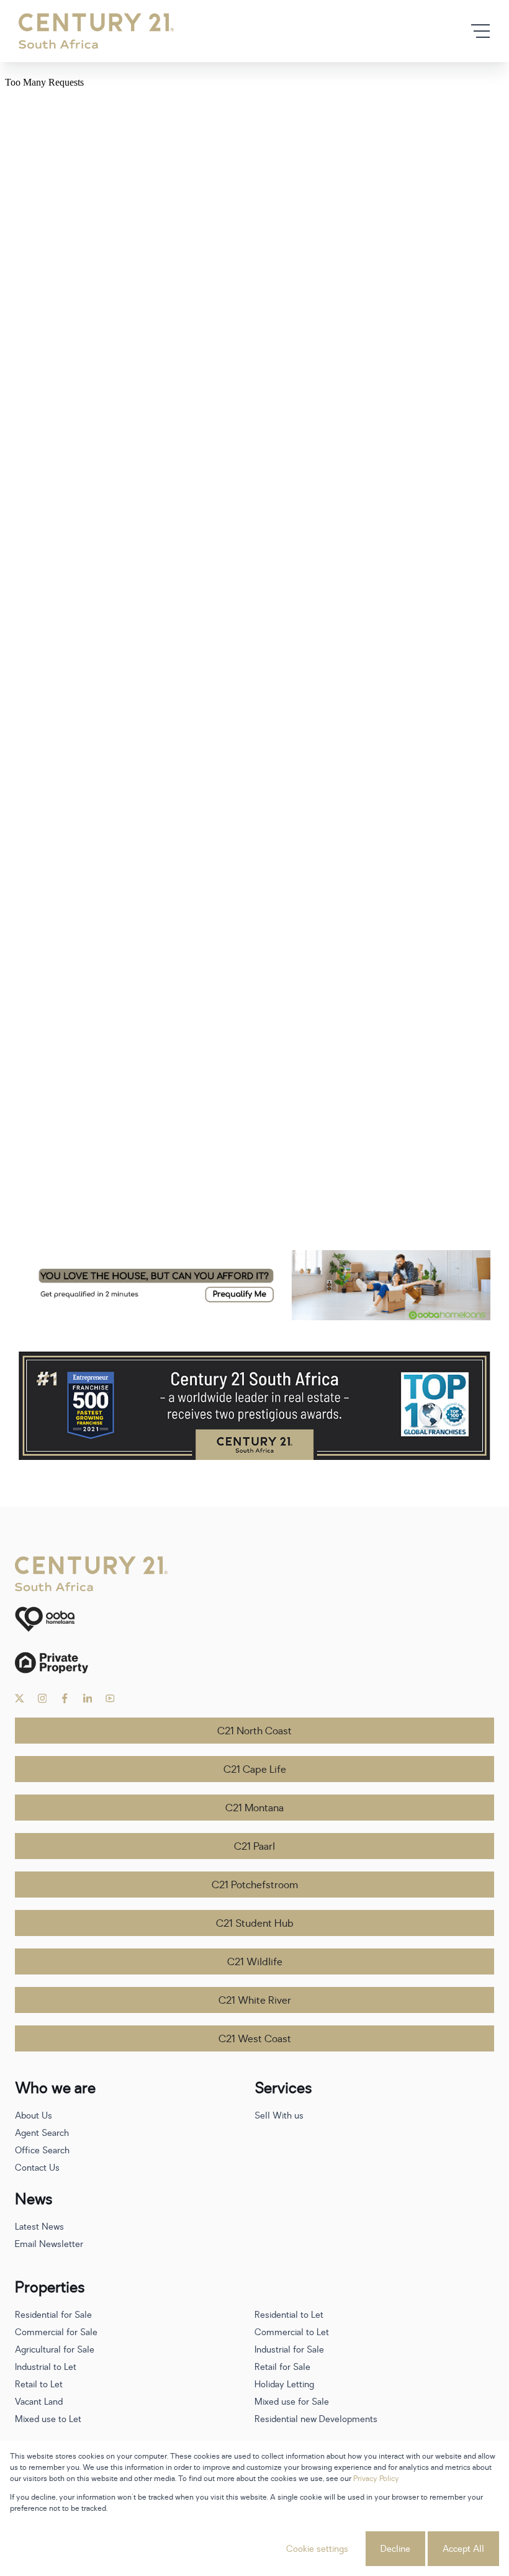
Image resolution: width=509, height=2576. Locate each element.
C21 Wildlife (255, 1962)
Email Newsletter (49, 2244)
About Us (34, 2116)
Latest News (39, 2227)
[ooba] (254, 1619)
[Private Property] (254, 1663)
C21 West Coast (255, 2039)
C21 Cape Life (255, 1770)
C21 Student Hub (255, 1924)
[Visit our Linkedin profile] (88, 1698)
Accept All (463, 2549)
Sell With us (279, 2116)
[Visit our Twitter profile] (20, 1698)
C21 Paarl (254, 1847)
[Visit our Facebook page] (65, 1698)
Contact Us (37, 2168)
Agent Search (42, 2133)
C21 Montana (254, 1808)
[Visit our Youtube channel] (110, 1698)
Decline (395, 2549)
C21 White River (255, 2001)
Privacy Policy (376, 2479)
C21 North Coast (254, 1731)
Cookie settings (317, 2549)
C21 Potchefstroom (255, 1885)
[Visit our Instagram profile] (43, 1698)
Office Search (42, 2150)
